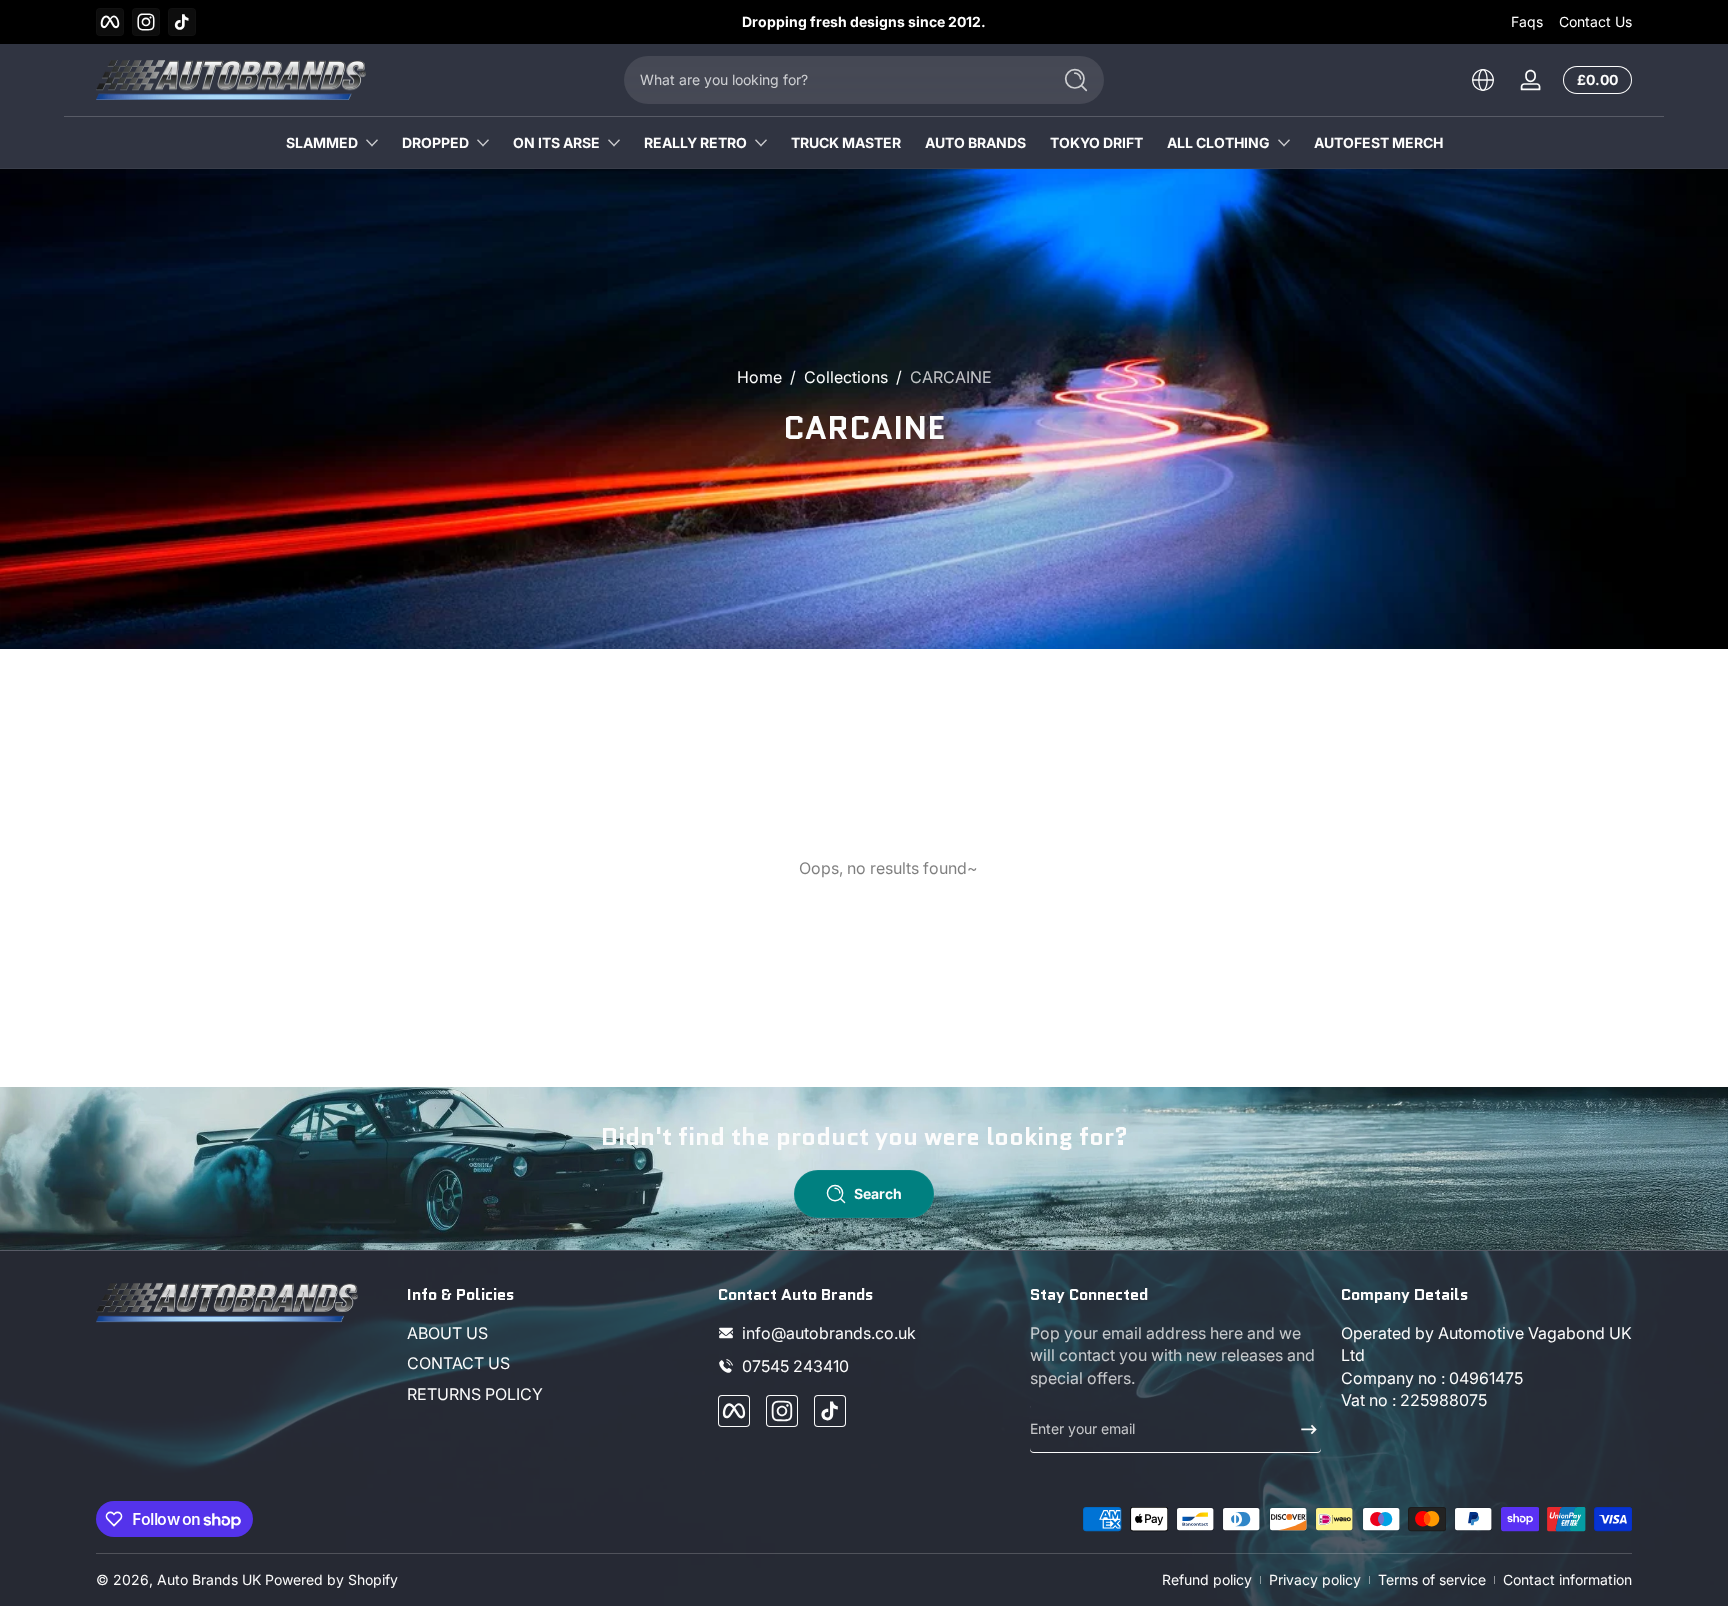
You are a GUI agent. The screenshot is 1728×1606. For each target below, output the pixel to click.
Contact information (1567, 1579)
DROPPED (435, 142)
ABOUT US (447, 1333)
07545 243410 (795, 1366)
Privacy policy (1315, 1579)
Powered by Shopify (331, 1579)
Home (759, 377)
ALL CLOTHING (1218, 142)
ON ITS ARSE (556, 142)
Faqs (1527, 21)
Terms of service (1432, 1579)
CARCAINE (951, 377)
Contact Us (1595, 21)
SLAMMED (322, 142)
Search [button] (878, 1193)
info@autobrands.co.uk (829, 1333)
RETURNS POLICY (475, 1394)
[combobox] (832, 80)
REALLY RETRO (695, 142)
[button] (1483, 80)
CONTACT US (458, 1364)
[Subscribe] (1301, 1429)
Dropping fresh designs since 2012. (864, 21)
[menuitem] (552, 1333)
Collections (846, 377)
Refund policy (1207, 1579)
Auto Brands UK (209, 1579)
